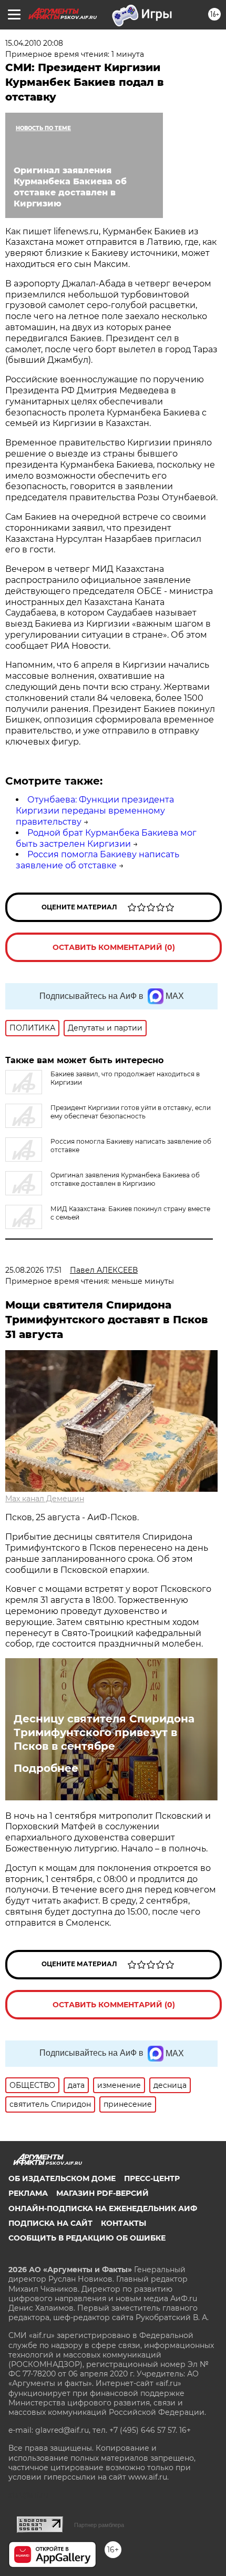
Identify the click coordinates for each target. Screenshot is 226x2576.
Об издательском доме (62, 2178)
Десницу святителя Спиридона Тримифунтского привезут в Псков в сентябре (104, 1732)
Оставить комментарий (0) (114, 947)
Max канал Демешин (45, 1499)
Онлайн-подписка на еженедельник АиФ (103, 2208)
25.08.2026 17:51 (33, 1270)
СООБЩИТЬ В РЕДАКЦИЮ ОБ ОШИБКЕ (87, 2238)
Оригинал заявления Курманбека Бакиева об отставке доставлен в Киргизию (125, 1179)
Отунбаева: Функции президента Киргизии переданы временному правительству (95, 811)
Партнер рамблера (99, 2525)
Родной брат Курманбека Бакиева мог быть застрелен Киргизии (106, 838)
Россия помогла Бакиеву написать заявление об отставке (97, 860)
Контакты (124, 2223)
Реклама (28, 2193)
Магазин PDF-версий (102, 2193)
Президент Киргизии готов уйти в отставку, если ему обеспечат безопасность (131, 1112)
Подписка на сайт (50, 2223)
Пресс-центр (152, 2178)
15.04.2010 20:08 (34, 43)
